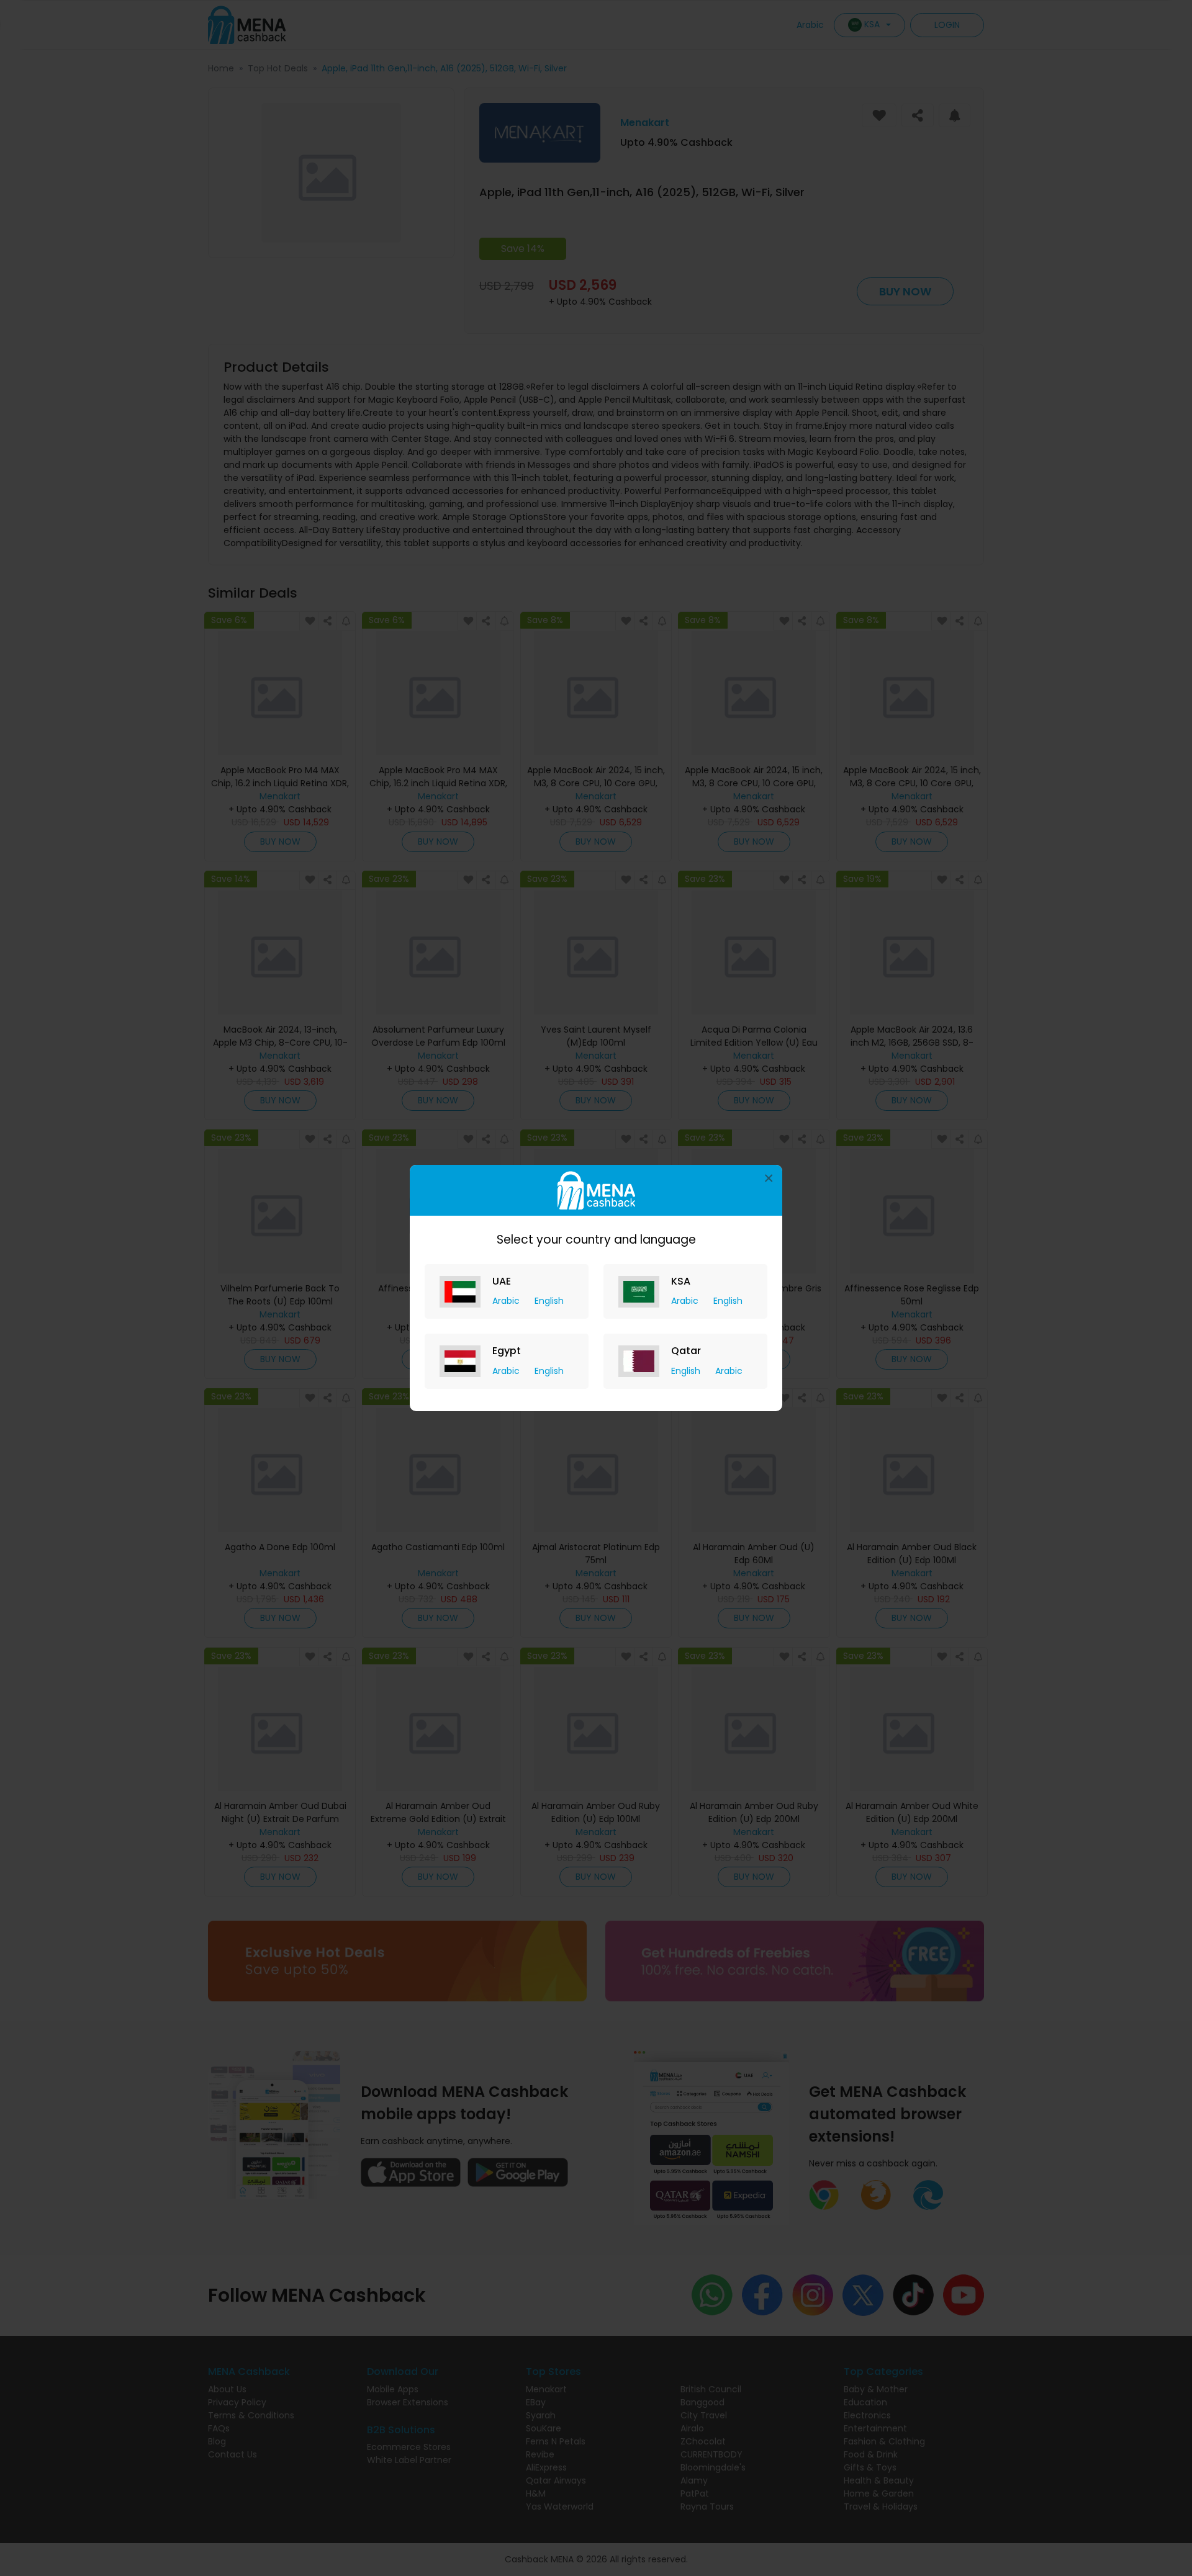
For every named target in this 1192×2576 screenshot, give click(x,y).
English (549, 1301)
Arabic (507, 1301)
